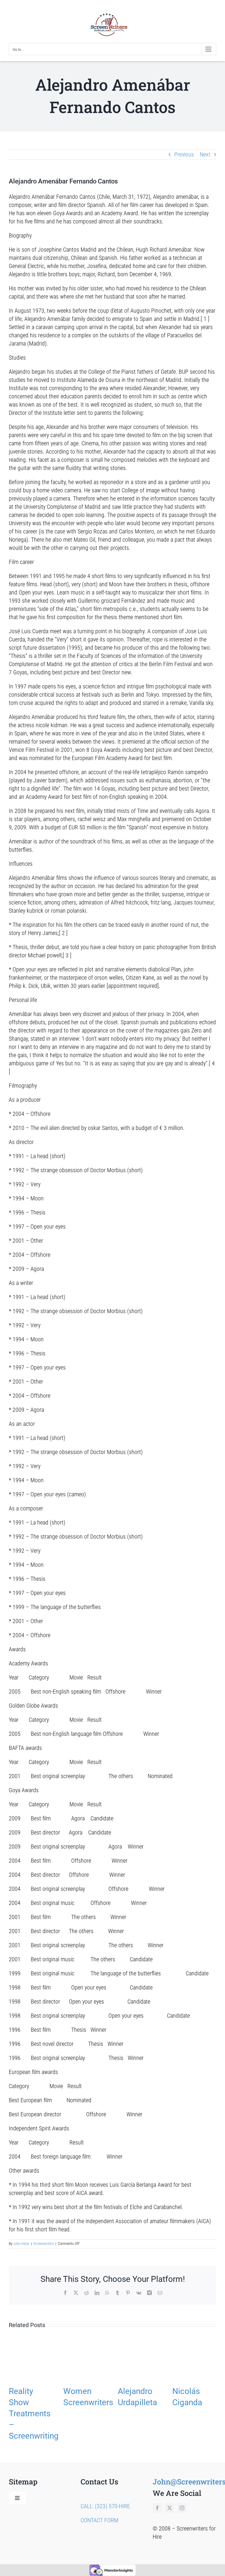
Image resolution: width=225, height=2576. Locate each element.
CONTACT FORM (99, 2520)
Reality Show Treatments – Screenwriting (34, 2414)
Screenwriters (44, 2244)
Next (205, 154)
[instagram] (182, 2508)
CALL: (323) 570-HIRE (105, 2506)
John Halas (21, 2244)
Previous (184, 154)
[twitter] (170, 2508)
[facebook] (157, 2508)
